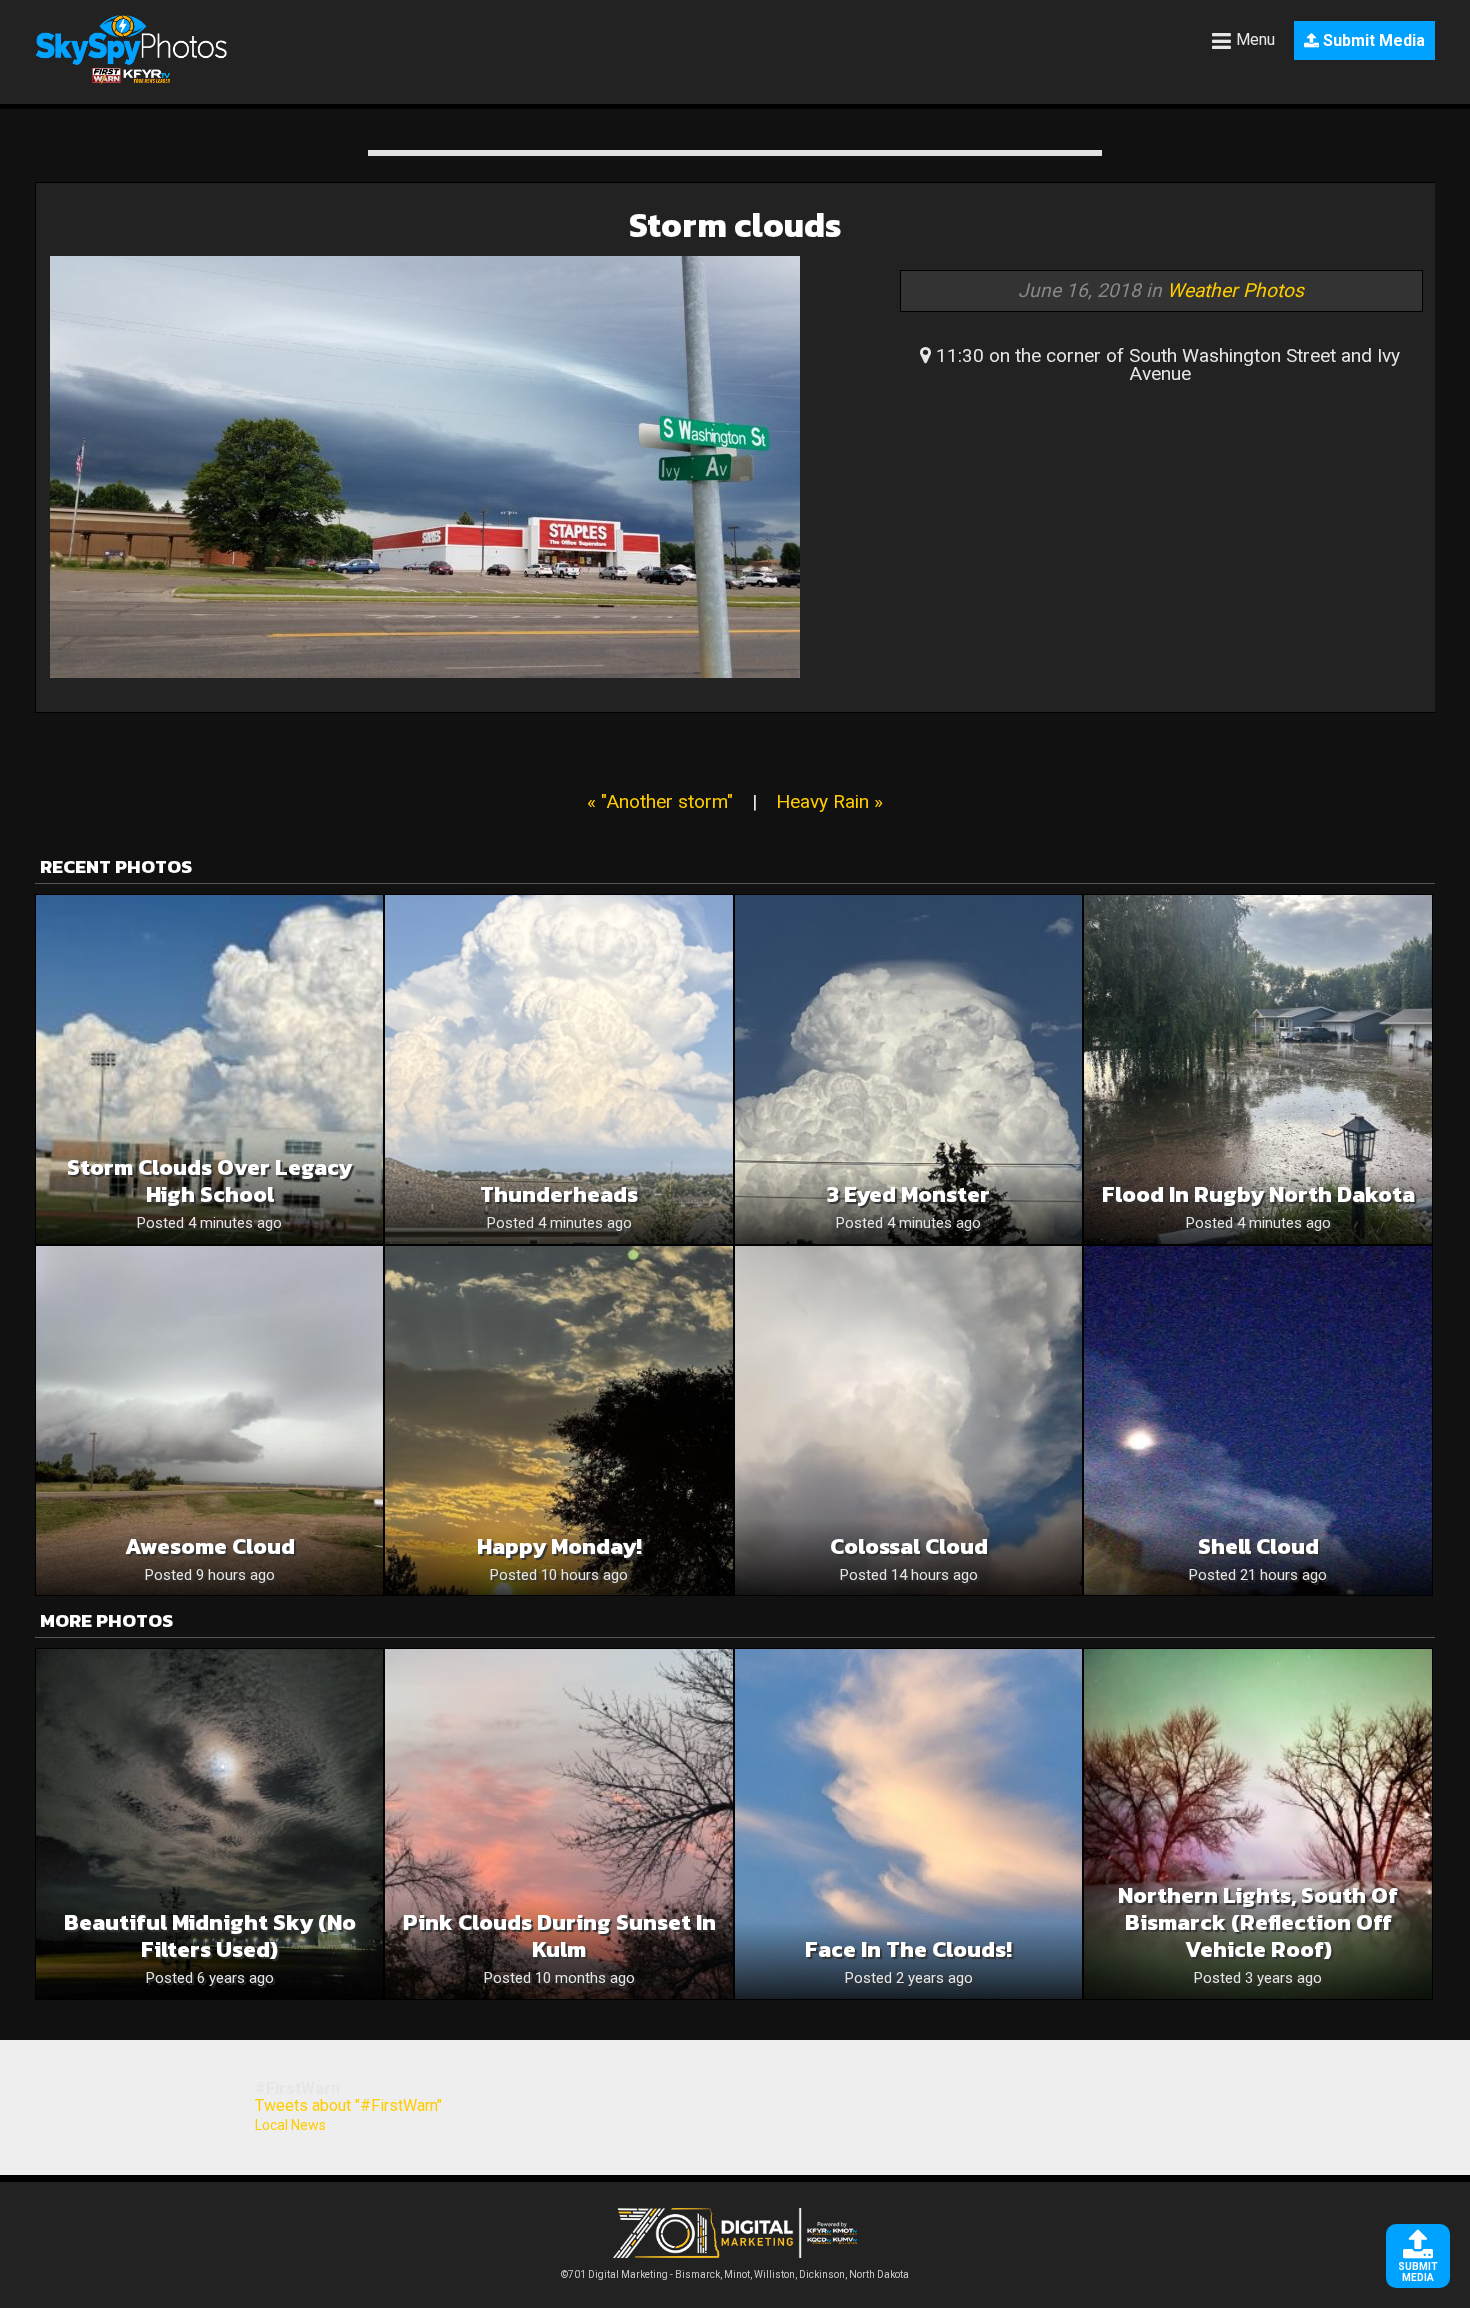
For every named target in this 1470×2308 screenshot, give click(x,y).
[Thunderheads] (558, 1069)
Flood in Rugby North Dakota (1258, 1194)
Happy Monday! (559, 1546)
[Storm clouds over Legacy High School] (209, 1069)
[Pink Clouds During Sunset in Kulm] (558, 1823)
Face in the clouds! (908, 1949)
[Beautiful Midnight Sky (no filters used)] (209, 1823)
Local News (290, 2125)
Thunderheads (559, 1194)
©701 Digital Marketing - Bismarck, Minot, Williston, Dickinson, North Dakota (735, 2274)
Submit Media (1372, 40)
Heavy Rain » (829, 801)
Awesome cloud (210, 1546)
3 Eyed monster (908, 1194)
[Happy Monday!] (558, 1420)
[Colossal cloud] (908, 1420)
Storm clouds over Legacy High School (209, 1181)
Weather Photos (1235, 290)
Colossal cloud (909, 1546)
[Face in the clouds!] (908, 1823)
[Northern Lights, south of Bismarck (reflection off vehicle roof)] (1257, 1823)
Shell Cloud (1258, 1546)
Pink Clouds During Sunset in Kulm (559, 1936)
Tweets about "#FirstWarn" (348, 2105)
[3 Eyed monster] (908, 1069)
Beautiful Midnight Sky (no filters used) (210, 1936)
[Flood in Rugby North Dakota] (1257, 1069)
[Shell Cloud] (1257, 1420)
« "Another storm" (660, 801)
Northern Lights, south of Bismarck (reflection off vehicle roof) (1258, 1922)
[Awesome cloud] (209, 1420)
